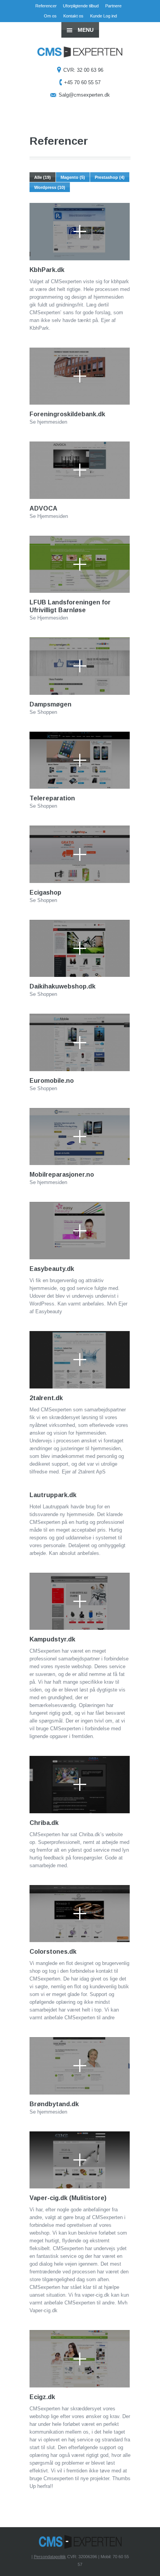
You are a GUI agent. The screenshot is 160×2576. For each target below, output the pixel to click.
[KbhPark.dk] (80, 232)
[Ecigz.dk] (80, 2359)
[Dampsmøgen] (80, 666)
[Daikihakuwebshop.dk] (80, 949)
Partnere (113, 6)
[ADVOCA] (80, 470)
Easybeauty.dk (52, 1269)
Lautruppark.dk (53, 1495)
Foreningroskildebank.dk (67, 414)
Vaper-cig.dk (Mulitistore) (68, 2198)
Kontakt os (73, 16)
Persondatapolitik (50, 2557)
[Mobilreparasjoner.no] (80, 1137)
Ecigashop (45, 892)
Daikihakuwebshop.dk (63, 986)
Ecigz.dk (42, 2397)
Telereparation (52, 798)
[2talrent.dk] (80, 1360)
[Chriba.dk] (80, 1785)
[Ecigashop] (80, 854)
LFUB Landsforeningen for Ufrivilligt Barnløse (70, 606)
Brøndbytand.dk (54, 2104)
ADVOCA (43, 508)
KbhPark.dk (47, 270)
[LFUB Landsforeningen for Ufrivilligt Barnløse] (80, 564)
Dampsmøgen (50, 704)
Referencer (46, 6)
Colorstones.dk (53, 1952)
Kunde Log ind (103, 16)
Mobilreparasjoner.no (62, 1175)
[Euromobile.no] (80, 1042)
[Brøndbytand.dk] (80, 2066)
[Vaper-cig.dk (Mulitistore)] (80, 2160)
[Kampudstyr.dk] (80, 1601)
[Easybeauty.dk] (80, 1231)
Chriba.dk (44, 1823)
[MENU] (148, 12)
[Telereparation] (80, 760)
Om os (50, 16)
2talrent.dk (46, 1398)
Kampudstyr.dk (52, 1639)
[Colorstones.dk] (80, 1914)
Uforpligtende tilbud (81, 6)
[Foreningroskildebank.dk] (80, 376)
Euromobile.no (52, 1081)
